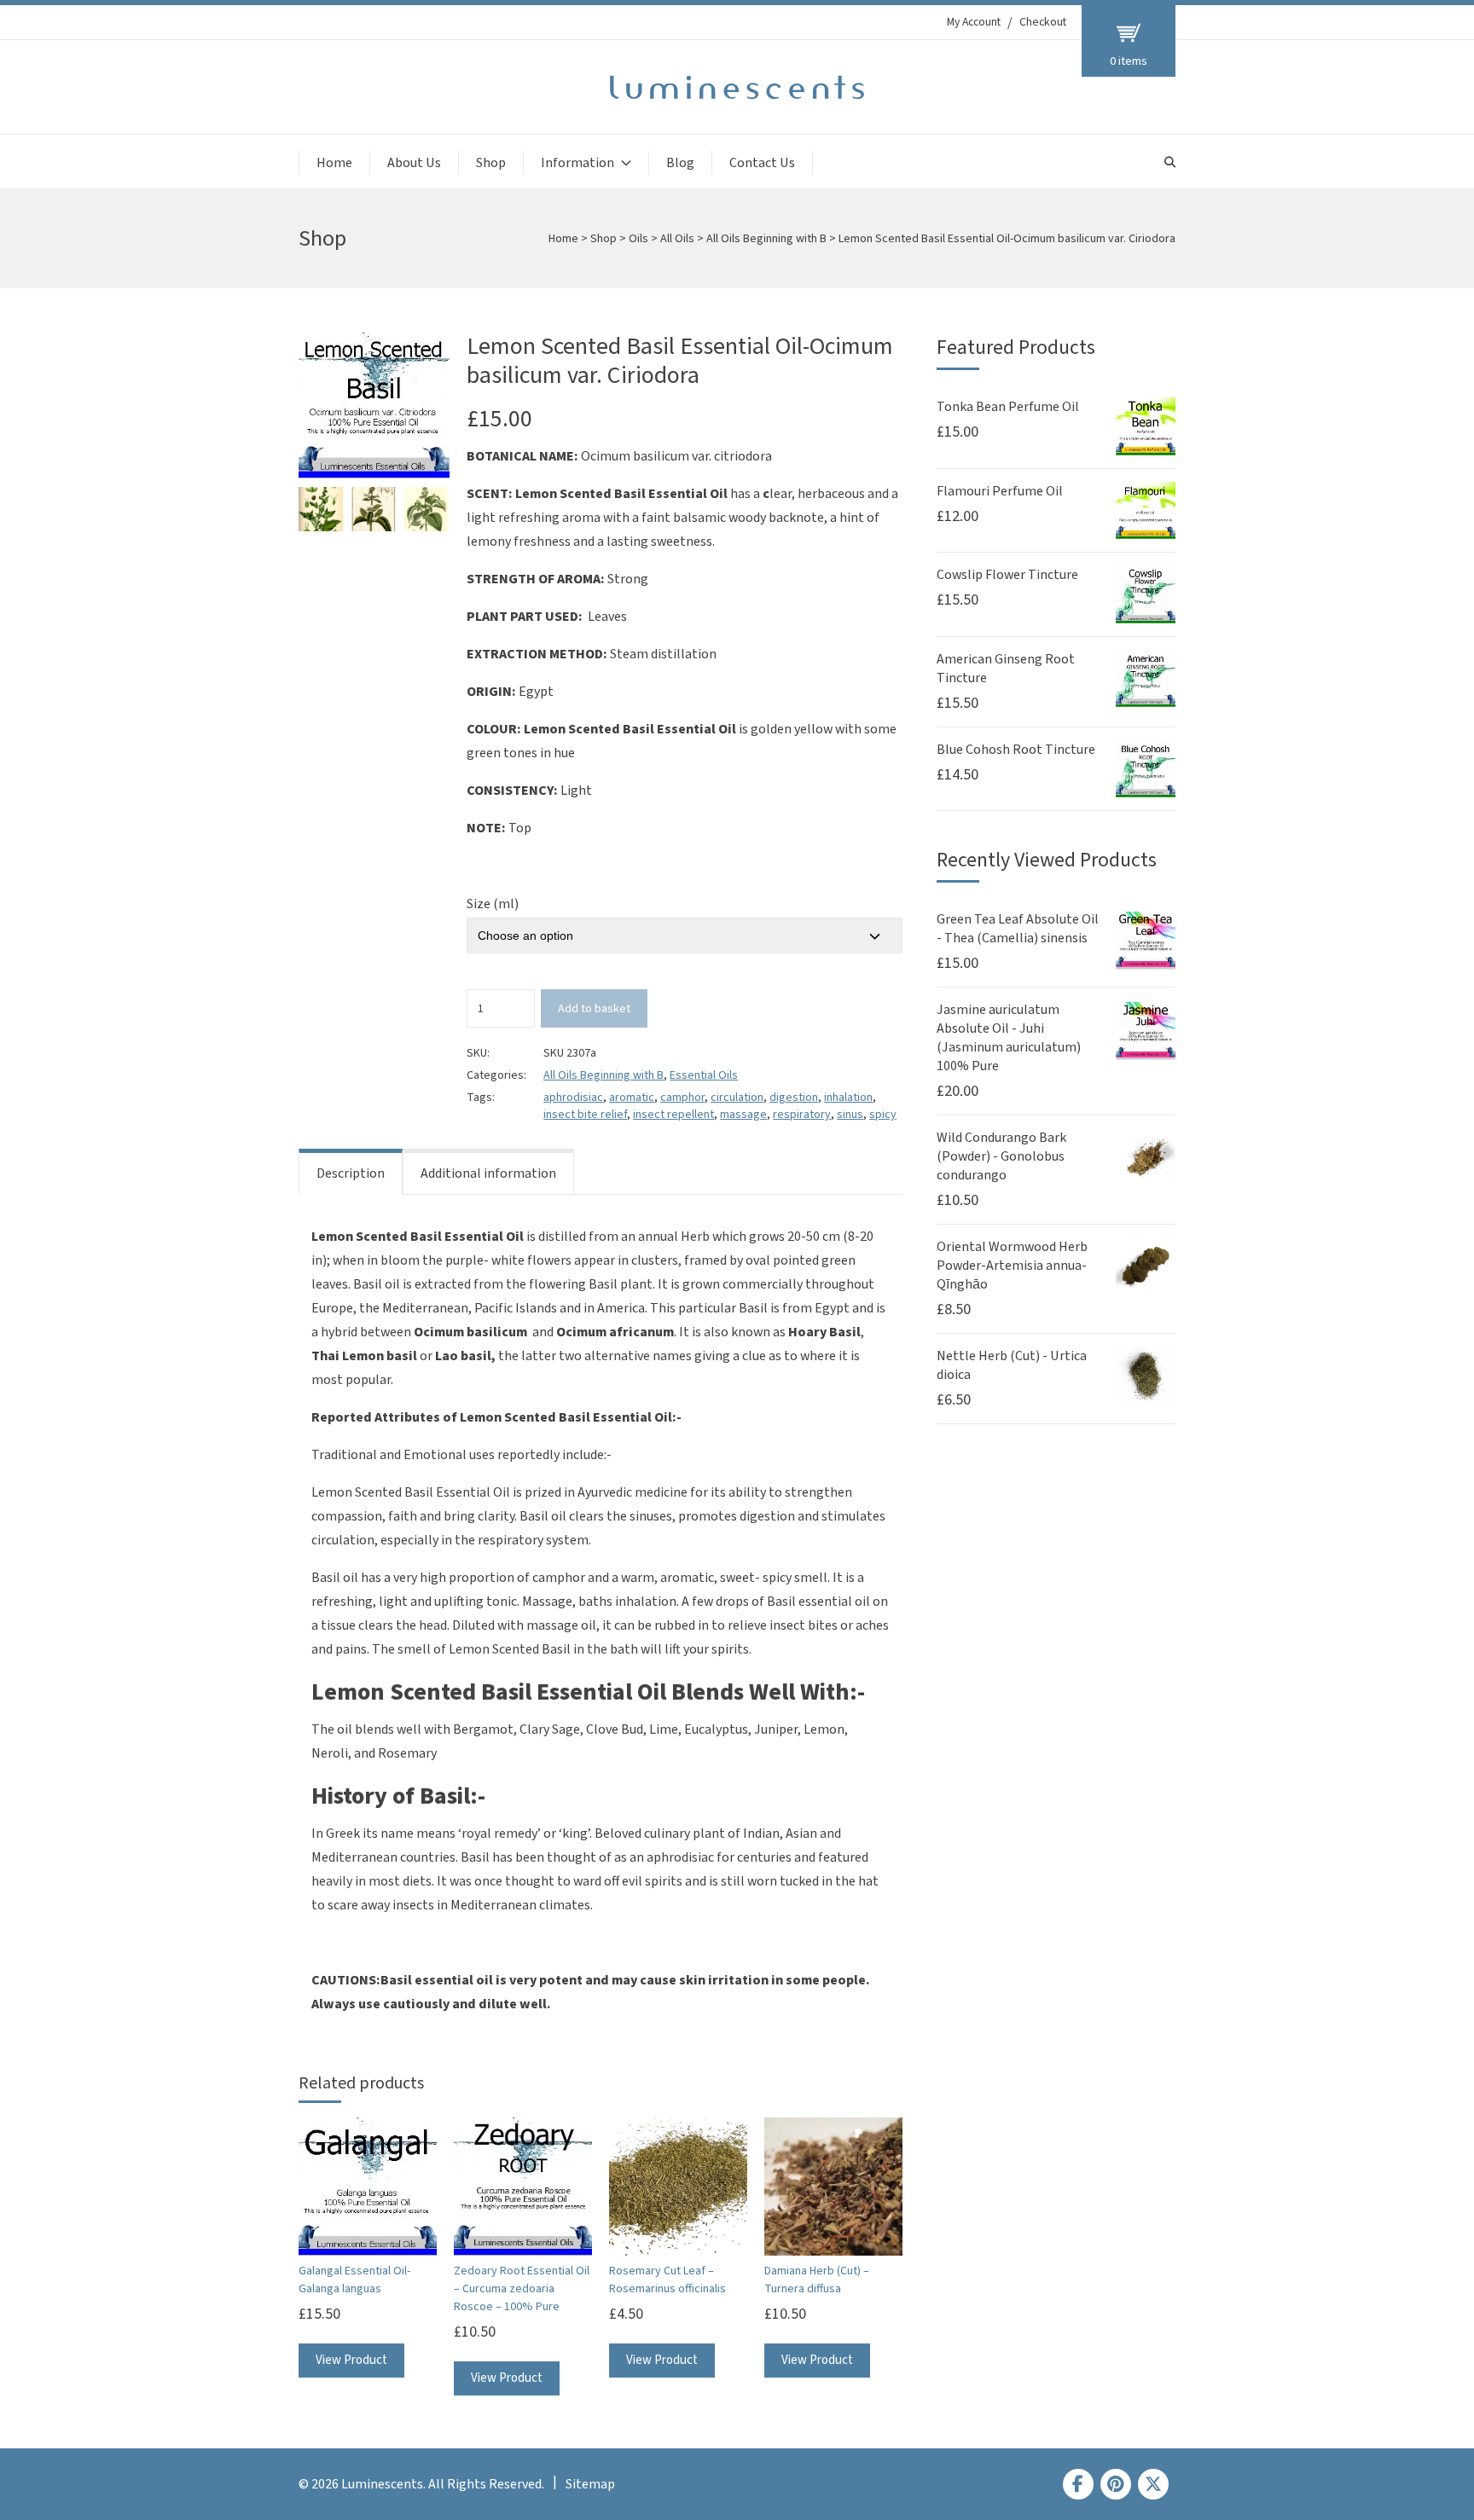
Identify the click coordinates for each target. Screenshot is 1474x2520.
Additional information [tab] (488, 1173)
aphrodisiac (573, 1098)
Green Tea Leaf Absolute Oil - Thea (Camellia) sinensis (1018, 929)
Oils (638, 239)
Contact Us (762, 163)
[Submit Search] (1170, 162)
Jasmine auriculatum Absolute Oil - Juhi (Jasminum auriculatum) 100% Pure (1009, 1038)
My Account (974, 22)
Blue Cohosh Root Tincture (1016, 750)
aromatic (632, 1098)
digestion (794, 1098)
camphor (682, 1098)
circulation (737, 1098)
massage (743, 1115)
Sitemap (590, 2484)
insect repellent (673, 1115)
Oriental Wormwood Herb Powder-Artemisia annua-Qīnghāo (1012, 1266)
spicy (883, 1115)
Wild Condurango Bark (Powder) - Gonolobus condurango (1001, 1156)
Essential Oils (704, 1075)
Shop (491, 163)
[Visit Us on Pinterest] (1116, 2484)
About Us (414, 163)
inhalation (848, 1098)
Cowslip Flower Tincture (1007, 575)
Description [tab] (351, 1173)
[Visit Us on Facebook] (1078, 2484)
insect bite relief (585, 1115)
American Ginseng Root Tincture (1006, 669)
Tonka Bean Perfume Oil (1008, 407)
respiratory (802, 1115)
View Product (351, 2360)
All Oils (677, 239)
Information (577, 163)
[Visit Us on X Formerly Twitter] (1153, 2484)
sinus (850, 1115)
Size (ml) (493, 904)
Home (334, 163)
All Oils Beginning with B (766, 239)
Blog (680, 163)
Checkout (1043, 22)
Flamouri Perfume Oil (1000, 491)
